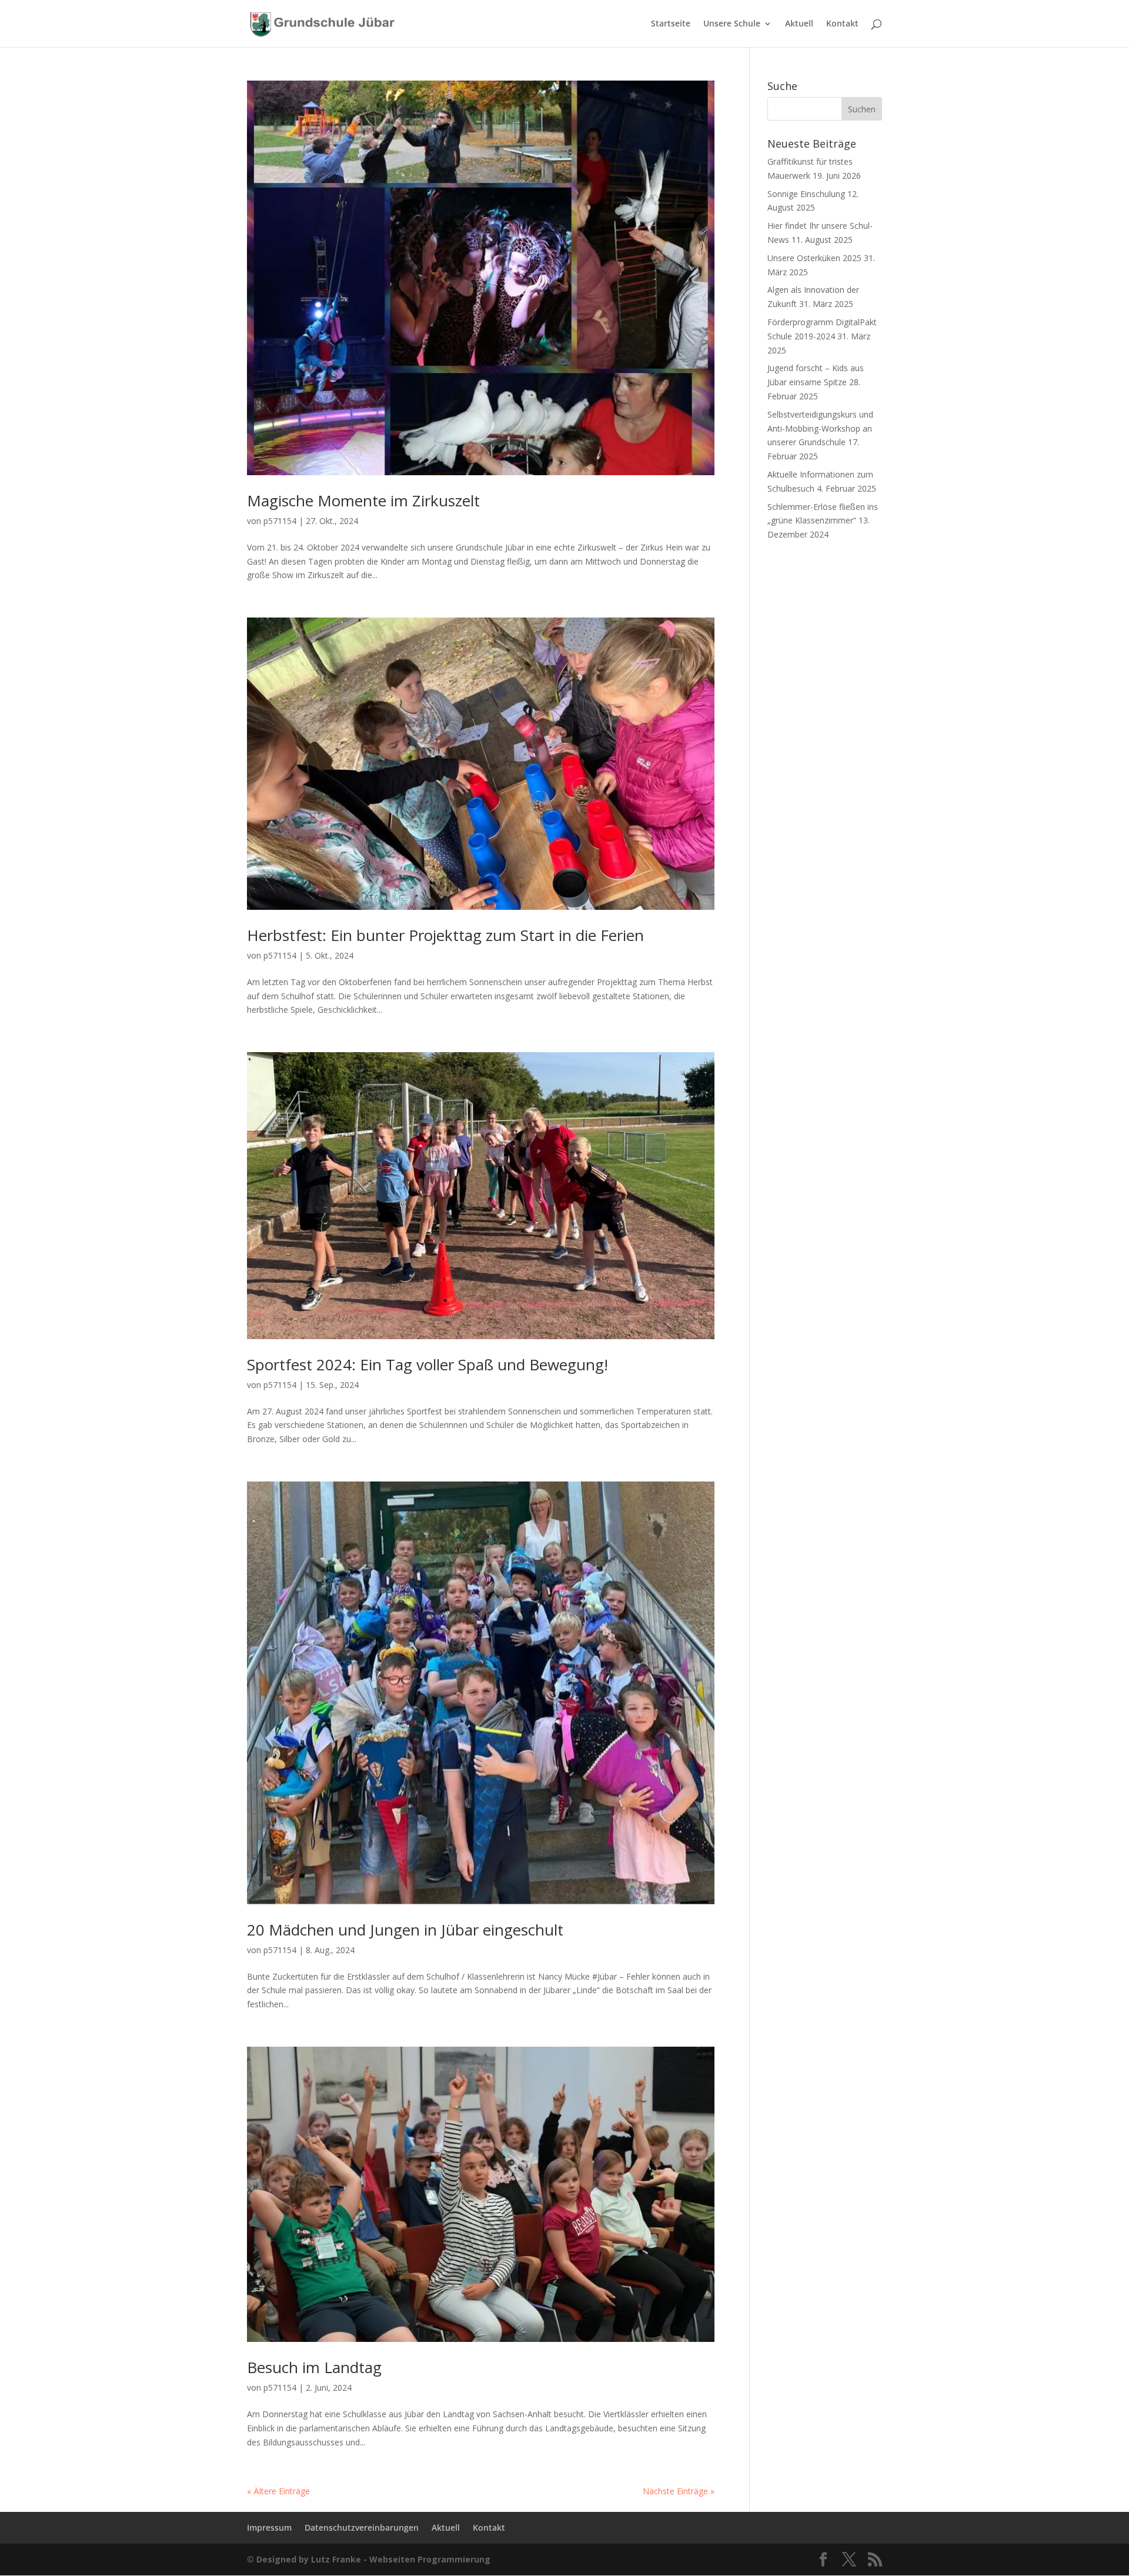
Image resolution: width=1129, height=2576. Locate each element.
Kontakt (842, 24)
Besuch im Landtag (314, 2367)
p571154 (280, 521)
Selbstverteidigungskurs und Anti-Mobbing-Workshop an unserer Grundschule (820, 428)
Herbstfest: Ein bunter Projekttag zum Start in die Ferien (445, 935)
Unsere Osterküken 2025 (814, 258)
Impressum (269, 2527)
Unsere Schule (732, 24)
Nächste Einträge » (679, 2491)
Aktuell (799, 24)
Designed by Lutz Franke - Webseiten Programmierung (373, 2559)
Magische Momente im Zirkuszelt (363, 500)
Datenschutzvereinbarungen (362, 2527)
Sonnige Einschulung (806, 194)
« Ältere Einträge (278, 2491)
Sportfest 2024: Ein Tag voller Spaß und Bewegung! (427, 1364)
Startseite (671, 24)
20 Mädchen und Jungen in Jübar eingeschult (405, 1930)
